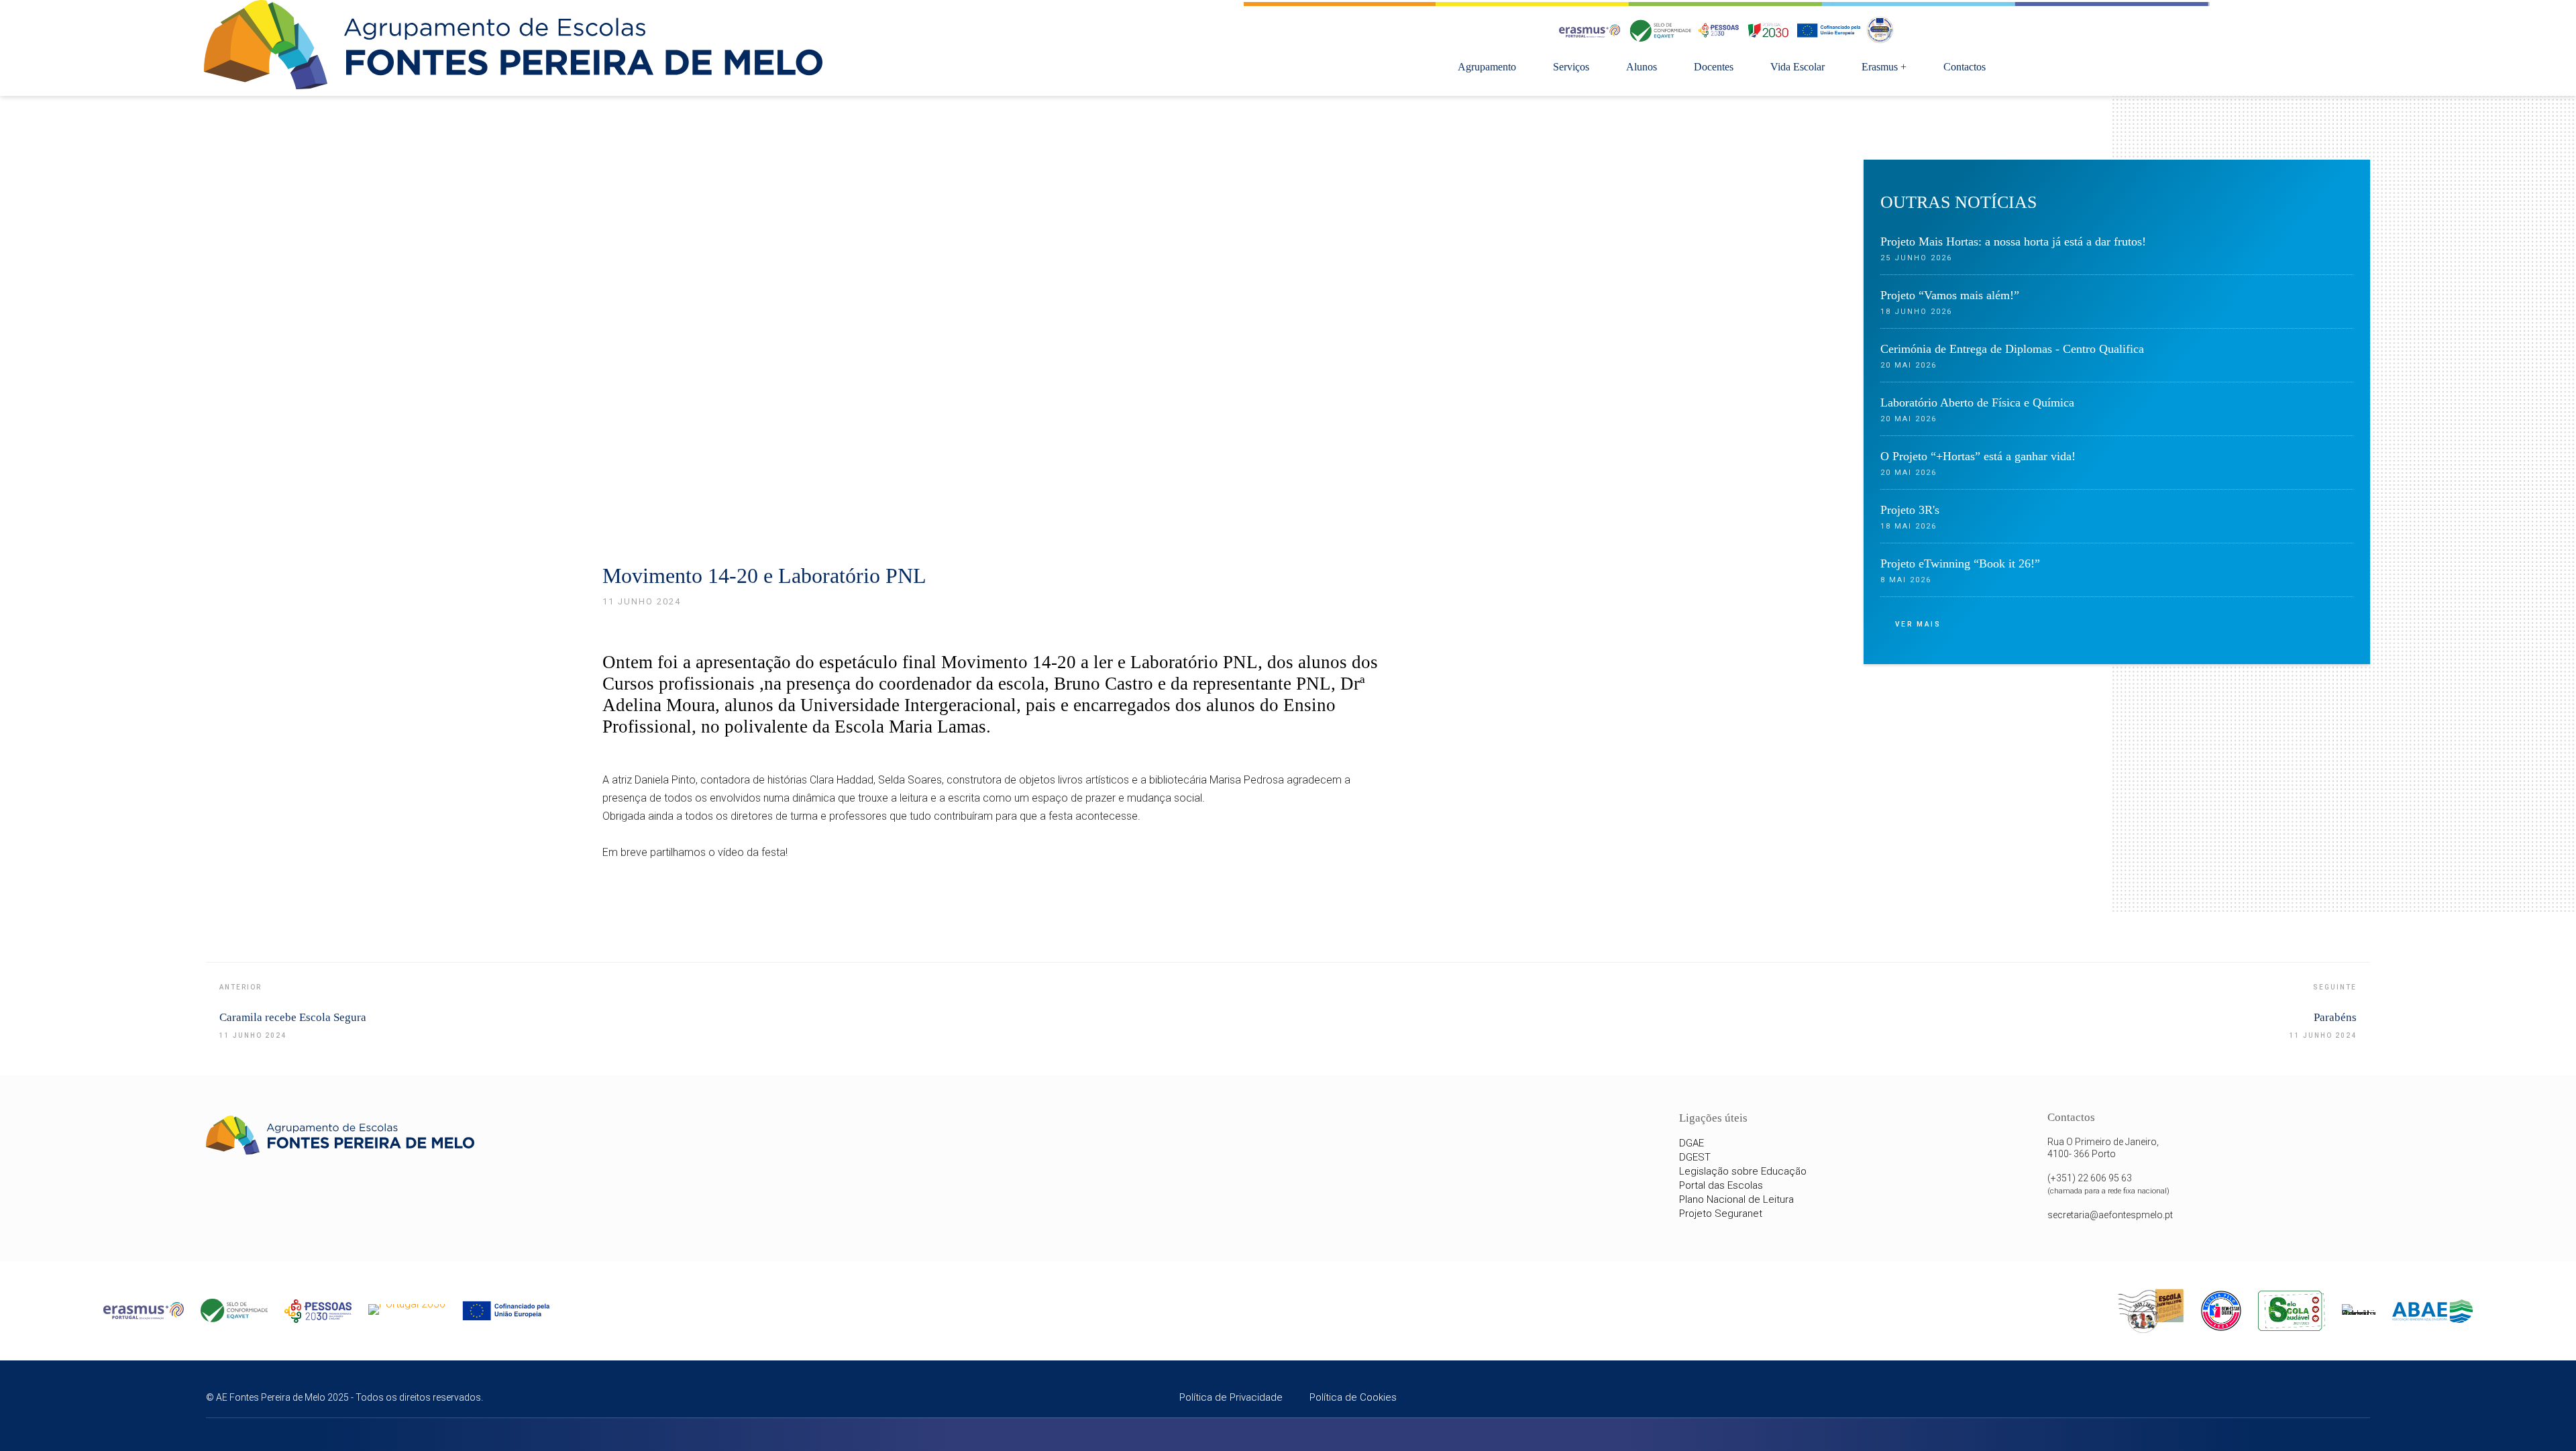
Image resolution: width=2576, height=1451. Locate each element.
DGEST (1695, 1157)
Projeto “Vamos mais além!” (1950, 295)
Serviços (1571, 67)
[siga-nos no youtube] (2354, 1399)
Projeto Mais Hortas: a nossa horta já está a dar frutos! (2013, 241)
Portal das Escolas (1721, 1185)
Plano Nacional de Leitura (1736, 1199)
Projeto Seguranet (1721, 1214)
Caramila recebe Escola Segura (293, 1017)
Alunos (1642, 67)
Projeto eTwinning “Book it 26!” (1960, 563)
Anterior (240, 987)
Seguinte (2335, 987)
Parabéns (2335, 1017)
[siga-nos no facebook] (2316, 1399)
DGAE (1692, 1143)
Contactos (1965, 67)
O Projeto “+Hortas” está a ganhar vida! (1978, 456)
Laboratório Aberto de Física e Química (1977, 402)
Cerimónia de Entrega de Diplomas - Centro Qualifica (2012, 349)
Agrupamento (1487, 67)
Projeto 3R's (1910, 510)
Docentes (1714, 67)
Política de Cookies (1353, 1397)
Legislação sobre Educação (1743, 1171)
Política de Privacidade (1231, 1397)
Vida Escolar (1797, 67)
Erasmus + (1884, 67)
